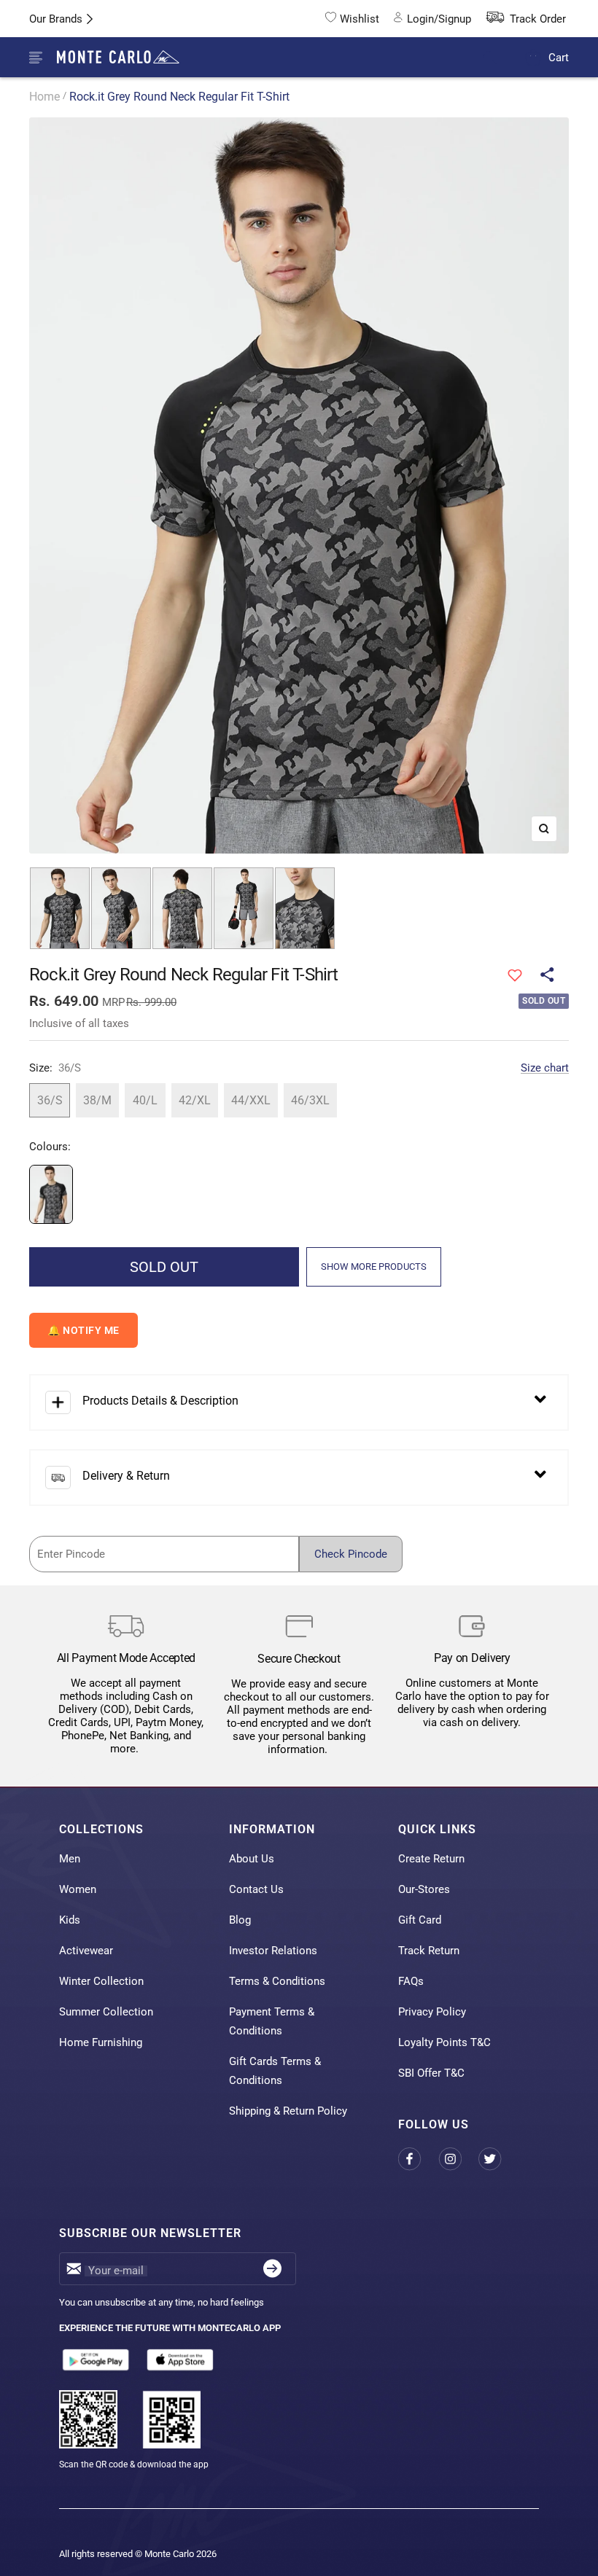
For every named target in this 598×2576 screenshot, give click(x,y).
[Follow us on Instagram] (458, 2159)
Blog (240, 1920)
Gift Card (420, 1920)
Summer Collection (106, 2012)
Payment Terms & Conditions (272, 2021)
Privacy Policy (432, 2012)
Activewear (86, 1951)
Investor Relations (273, 1951)
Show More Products (374, 1266)
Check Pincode (351, 1554)
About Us (252, 1859)
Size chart (545, 1068)
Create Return (431, 1859)
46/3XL (310, 1100)
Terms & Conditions (277, 1981)
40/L (145, 1100)
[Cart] (533, 57)
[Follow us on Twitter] (498, 2159)
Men (70, 1859)
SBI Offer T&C (431, 2073)
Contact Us (256, 1889)
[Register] (272, 2269)
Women (78, 1889)
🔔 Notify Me (84, 1330)
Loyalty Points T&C (444, 2042)
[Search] (499, 58)
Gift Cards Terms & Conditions (275, 2071)
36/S (50, 1100)
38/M (97, 1100)
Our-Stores (424, 1889)
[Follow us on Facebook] (418, 2159)
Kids (70, 1920)
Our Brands (56, 19)
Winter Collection (101, 1981)
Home (44, 97)
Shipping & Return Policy (288, 2111)
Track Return (429, 1951)
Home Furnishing (101, 2042)
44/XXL (251, 1100)
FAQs (411, 1981)
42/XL (195, 1100)
